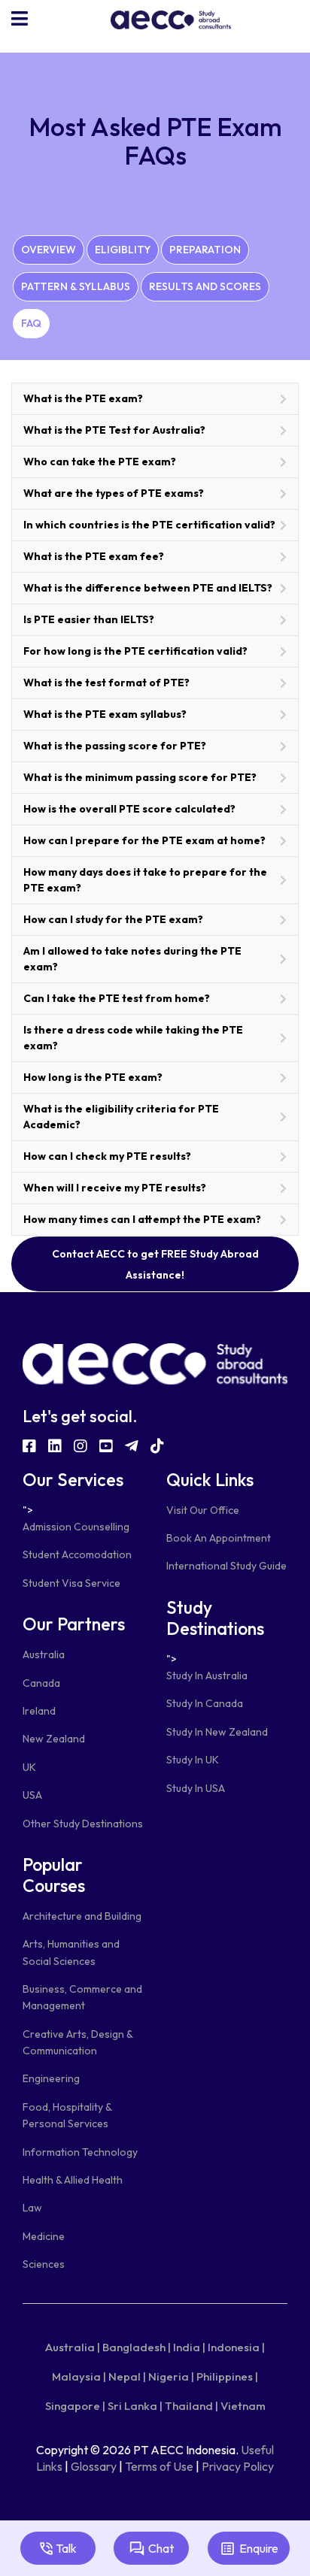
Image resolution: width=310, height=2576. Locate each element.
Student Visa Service (71, 1583)
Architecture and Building (82, 1916)
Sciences (44, 2264)
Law (32, 2208)
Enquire (259, 2548)
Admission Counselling (76, 1527)
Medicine (44, 2236)
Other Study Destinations (83, 1824)
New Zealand (54, 1739)
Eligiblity (123, 250)
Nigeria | (171, 2376)
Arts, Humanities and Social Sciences (71, 1952)
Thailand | (191, 2406)
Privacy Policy (238, 2466)
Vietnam (243, 2406)
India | (189, 2347)
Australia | (73, 2347)
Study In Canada (205, 1703)
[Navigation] (20, 19)
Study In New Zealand (217, 1732)
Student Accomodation (77, 1554)
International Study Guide (226, 1566)
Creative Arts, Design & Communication (77, 2042)
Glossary (94, 2466)
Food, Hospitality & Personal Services (67, 2115)
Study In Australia (207, 1675)
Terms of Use (159, 2466)
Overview (49, 250)
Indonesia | (236, 2347)
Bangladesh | (137, 2347)
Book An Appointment (219, 1538)
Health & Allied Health (73, 2180)
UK (29, 1767)
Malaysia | (79, 2376)
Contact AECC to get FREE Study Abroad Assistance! (155, 1264)
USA (32, 1795)
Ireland (39, 1711)
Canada (41, 1683)
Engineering (51, 2078)
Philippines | (227, 2376)
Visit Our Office (203, 1510)
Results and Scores (205, 286)
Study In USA (196, 1788)
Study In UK (193, 1760)
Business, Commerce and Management (82, 1997)
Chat (161, 2548)
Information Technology (80, 2152)
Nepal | (127, 2376)
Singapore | (75, 2406)
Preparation (205, 250)
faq (31, 323)
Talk (66, 2548)
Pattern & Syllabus (76, 286)
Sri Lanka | (135, 2406)
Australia (44, 1654)
